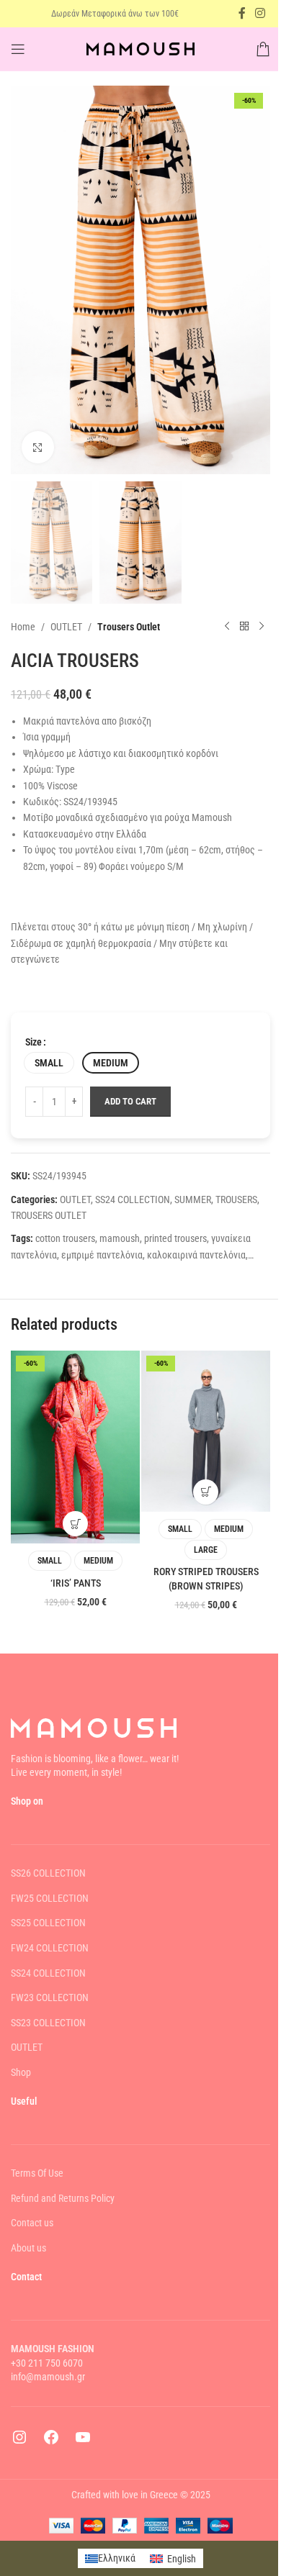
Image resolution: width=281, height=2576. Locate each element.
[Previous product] (227, 627)
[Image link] (94, 1727)
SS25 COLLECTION (48, 1923)
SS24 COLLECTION (133, 1199)
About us (28, 2248)
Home (23, 627)
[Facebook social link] (242, 13)
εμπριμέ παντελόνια (102, 1255)
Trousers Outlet (129, 627)
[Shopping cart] (263, 49)
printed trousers (175, 1238)
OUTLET (66, 627)
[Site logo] (140, 48)
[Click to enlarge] (38, 447)
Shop (21, 2072)
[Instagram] (19, 2442)
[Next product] (262, 627)
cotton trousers (65, 1238)
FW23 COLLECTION (50, 1997)
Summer (193, 1199)
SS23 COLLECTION (48, 2023)
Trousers (236, 1199)
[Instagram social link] (260, 13)
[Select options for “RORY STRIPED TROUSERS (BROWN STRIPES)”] (206, 1492)
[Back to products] (244, 627)
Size (34, 1042)
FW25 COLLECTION (50, 1898)
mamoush (120, 1238)
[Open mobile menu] (18, 49)
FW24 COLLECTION (50, 1948)
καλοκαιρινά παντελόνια (196, 1255)
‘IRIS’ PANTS (76, 1583)
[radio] (49, 1063)
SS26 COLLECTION (48, 1873)
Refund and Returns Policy (63, 2198)
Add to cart (130, 1101)
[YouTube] (83, 2442)
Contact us (32, 2223)
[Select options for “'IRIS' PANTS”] (75, 1524)
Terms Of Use (37, 2173)
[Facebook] (51, 2442)
